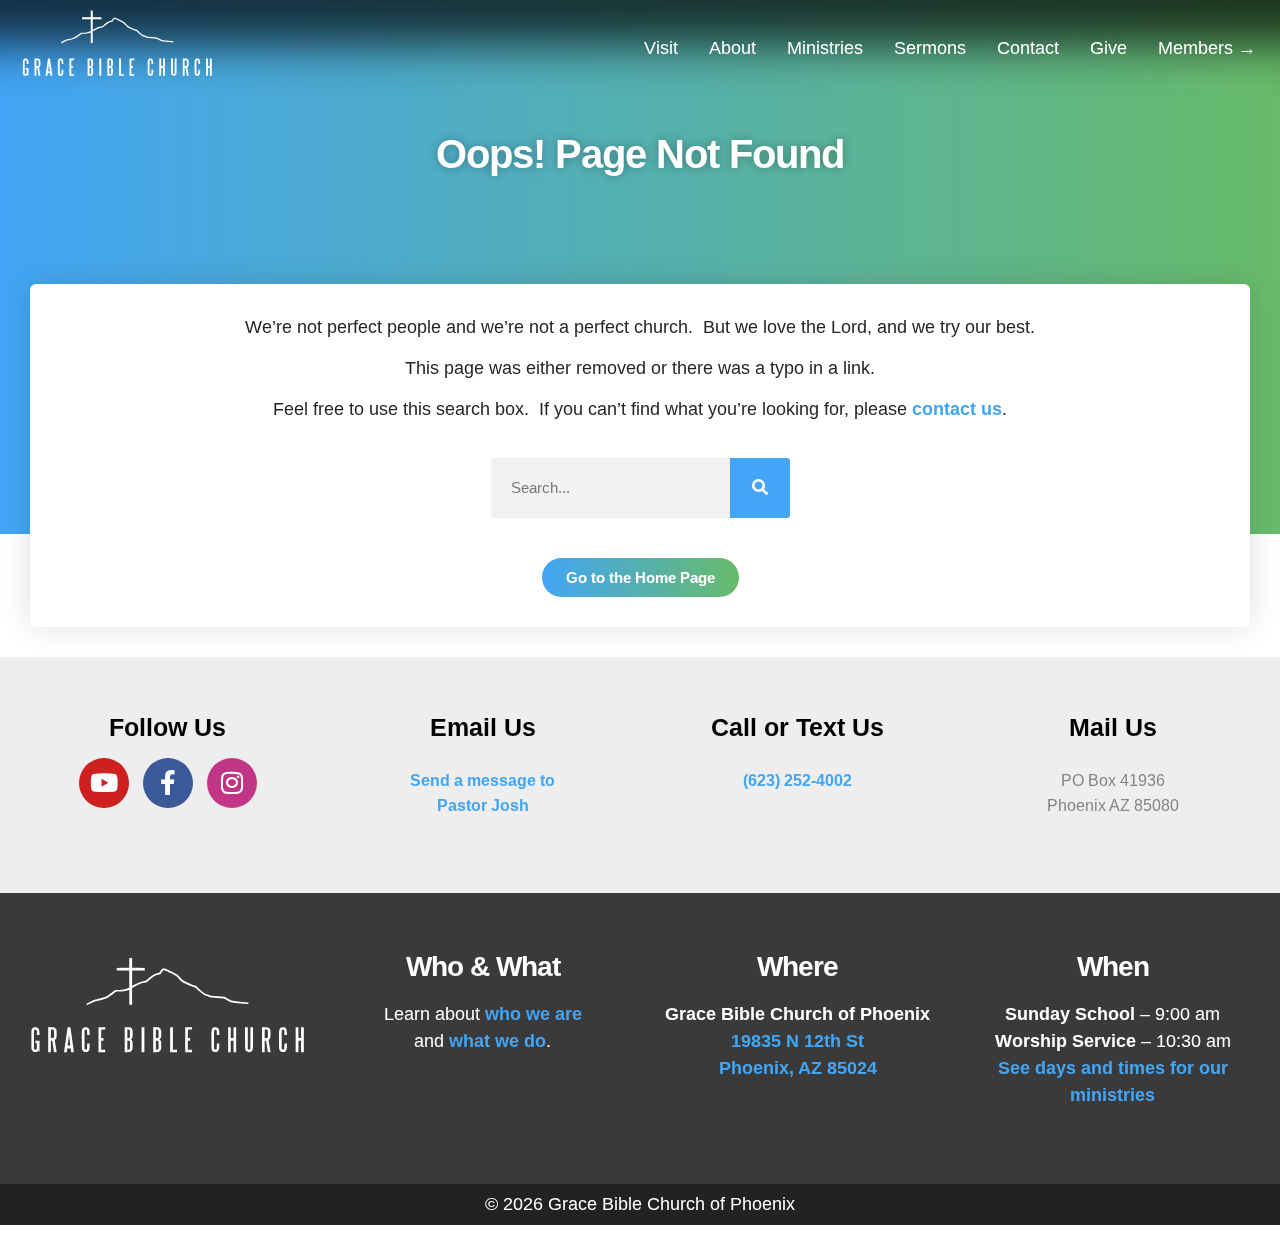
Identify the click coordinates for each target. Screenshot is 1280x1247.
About (732, 48)
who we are (533, 1014)
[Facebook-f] (168, 783)
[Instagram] (232, 783)
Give (1108, 48)
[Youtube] (104, 783)
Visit (661, 48)
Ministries (825, 48)
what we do (497, 1041)
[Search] (760, 488)
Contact (1028, 48)
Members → (1207, 48)
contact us (957, 409)
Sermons (930, 48)
